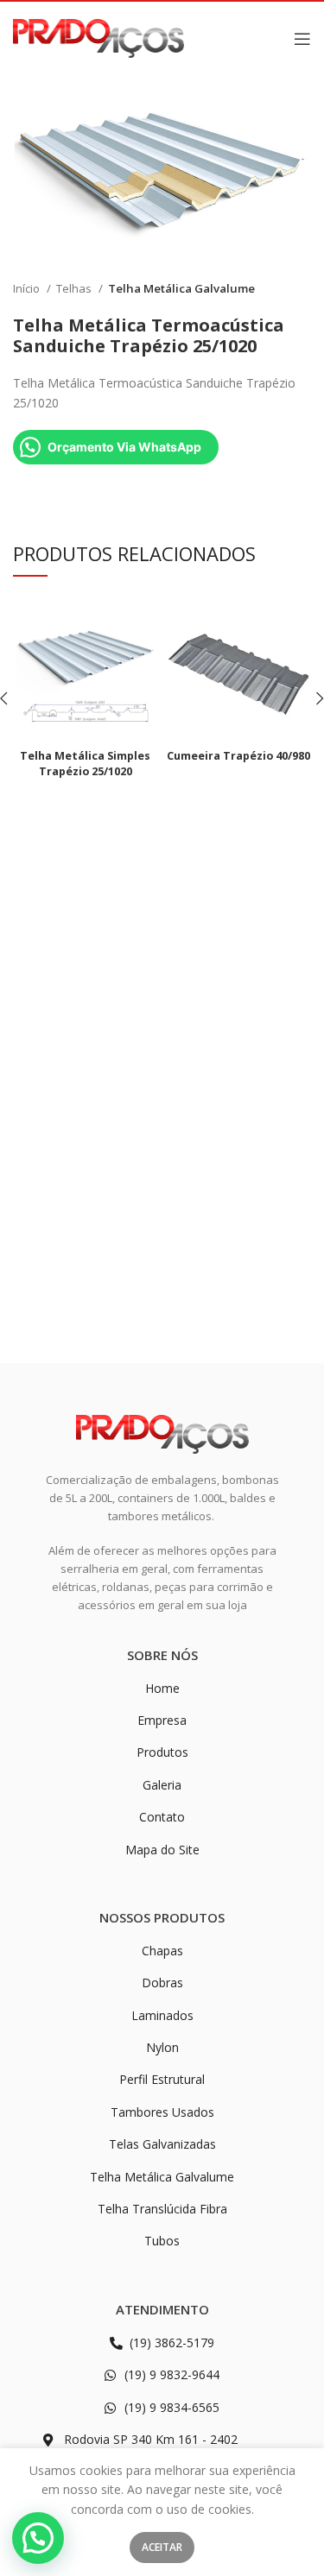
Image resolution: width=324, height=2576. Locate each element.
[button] (38, 2538)
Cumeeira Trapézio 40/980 (238, 756)
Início (28, 288)
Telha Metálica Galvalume (181, 288)
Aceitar (162, 2547)
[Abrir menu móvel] (302, 39)
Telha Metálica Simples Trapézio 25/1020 (85, 764)
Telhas (75, 288)
